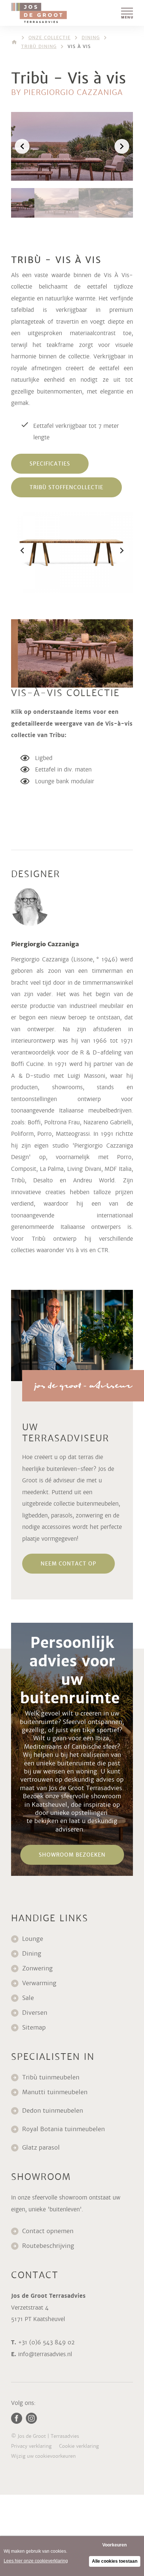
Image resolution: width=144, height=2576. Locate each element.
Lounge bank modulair (65, 781)
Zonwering (37, 1968)
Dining (91, 38)
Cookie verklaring (79, 2446)
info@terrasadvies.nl (45, 2354)
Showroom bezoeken (72, 1855)
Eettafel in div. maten (63, 769)
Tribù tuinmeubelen (51, 2077)
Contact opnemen (48, 2231)
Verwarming (39, 1983)
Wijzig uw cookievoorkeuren (43, 2456)
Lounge (33, 1939)
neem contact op (68, 1564)
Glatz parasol (42, 2148)
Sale (28, 1998)
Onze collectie (49, 38)
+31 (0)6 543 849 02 (46, 2342)
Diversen (35, 2013)
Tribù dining (39, 47)
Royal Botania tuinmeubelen (64, 2129)
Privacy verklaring (31, 2446)
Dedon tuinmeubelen (53, 2111)
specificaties (50, 464)
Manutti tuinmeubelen (56, 2092)
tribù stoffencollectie (66, 487)
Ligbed (44, 758)
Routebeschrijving (48, 2246)
